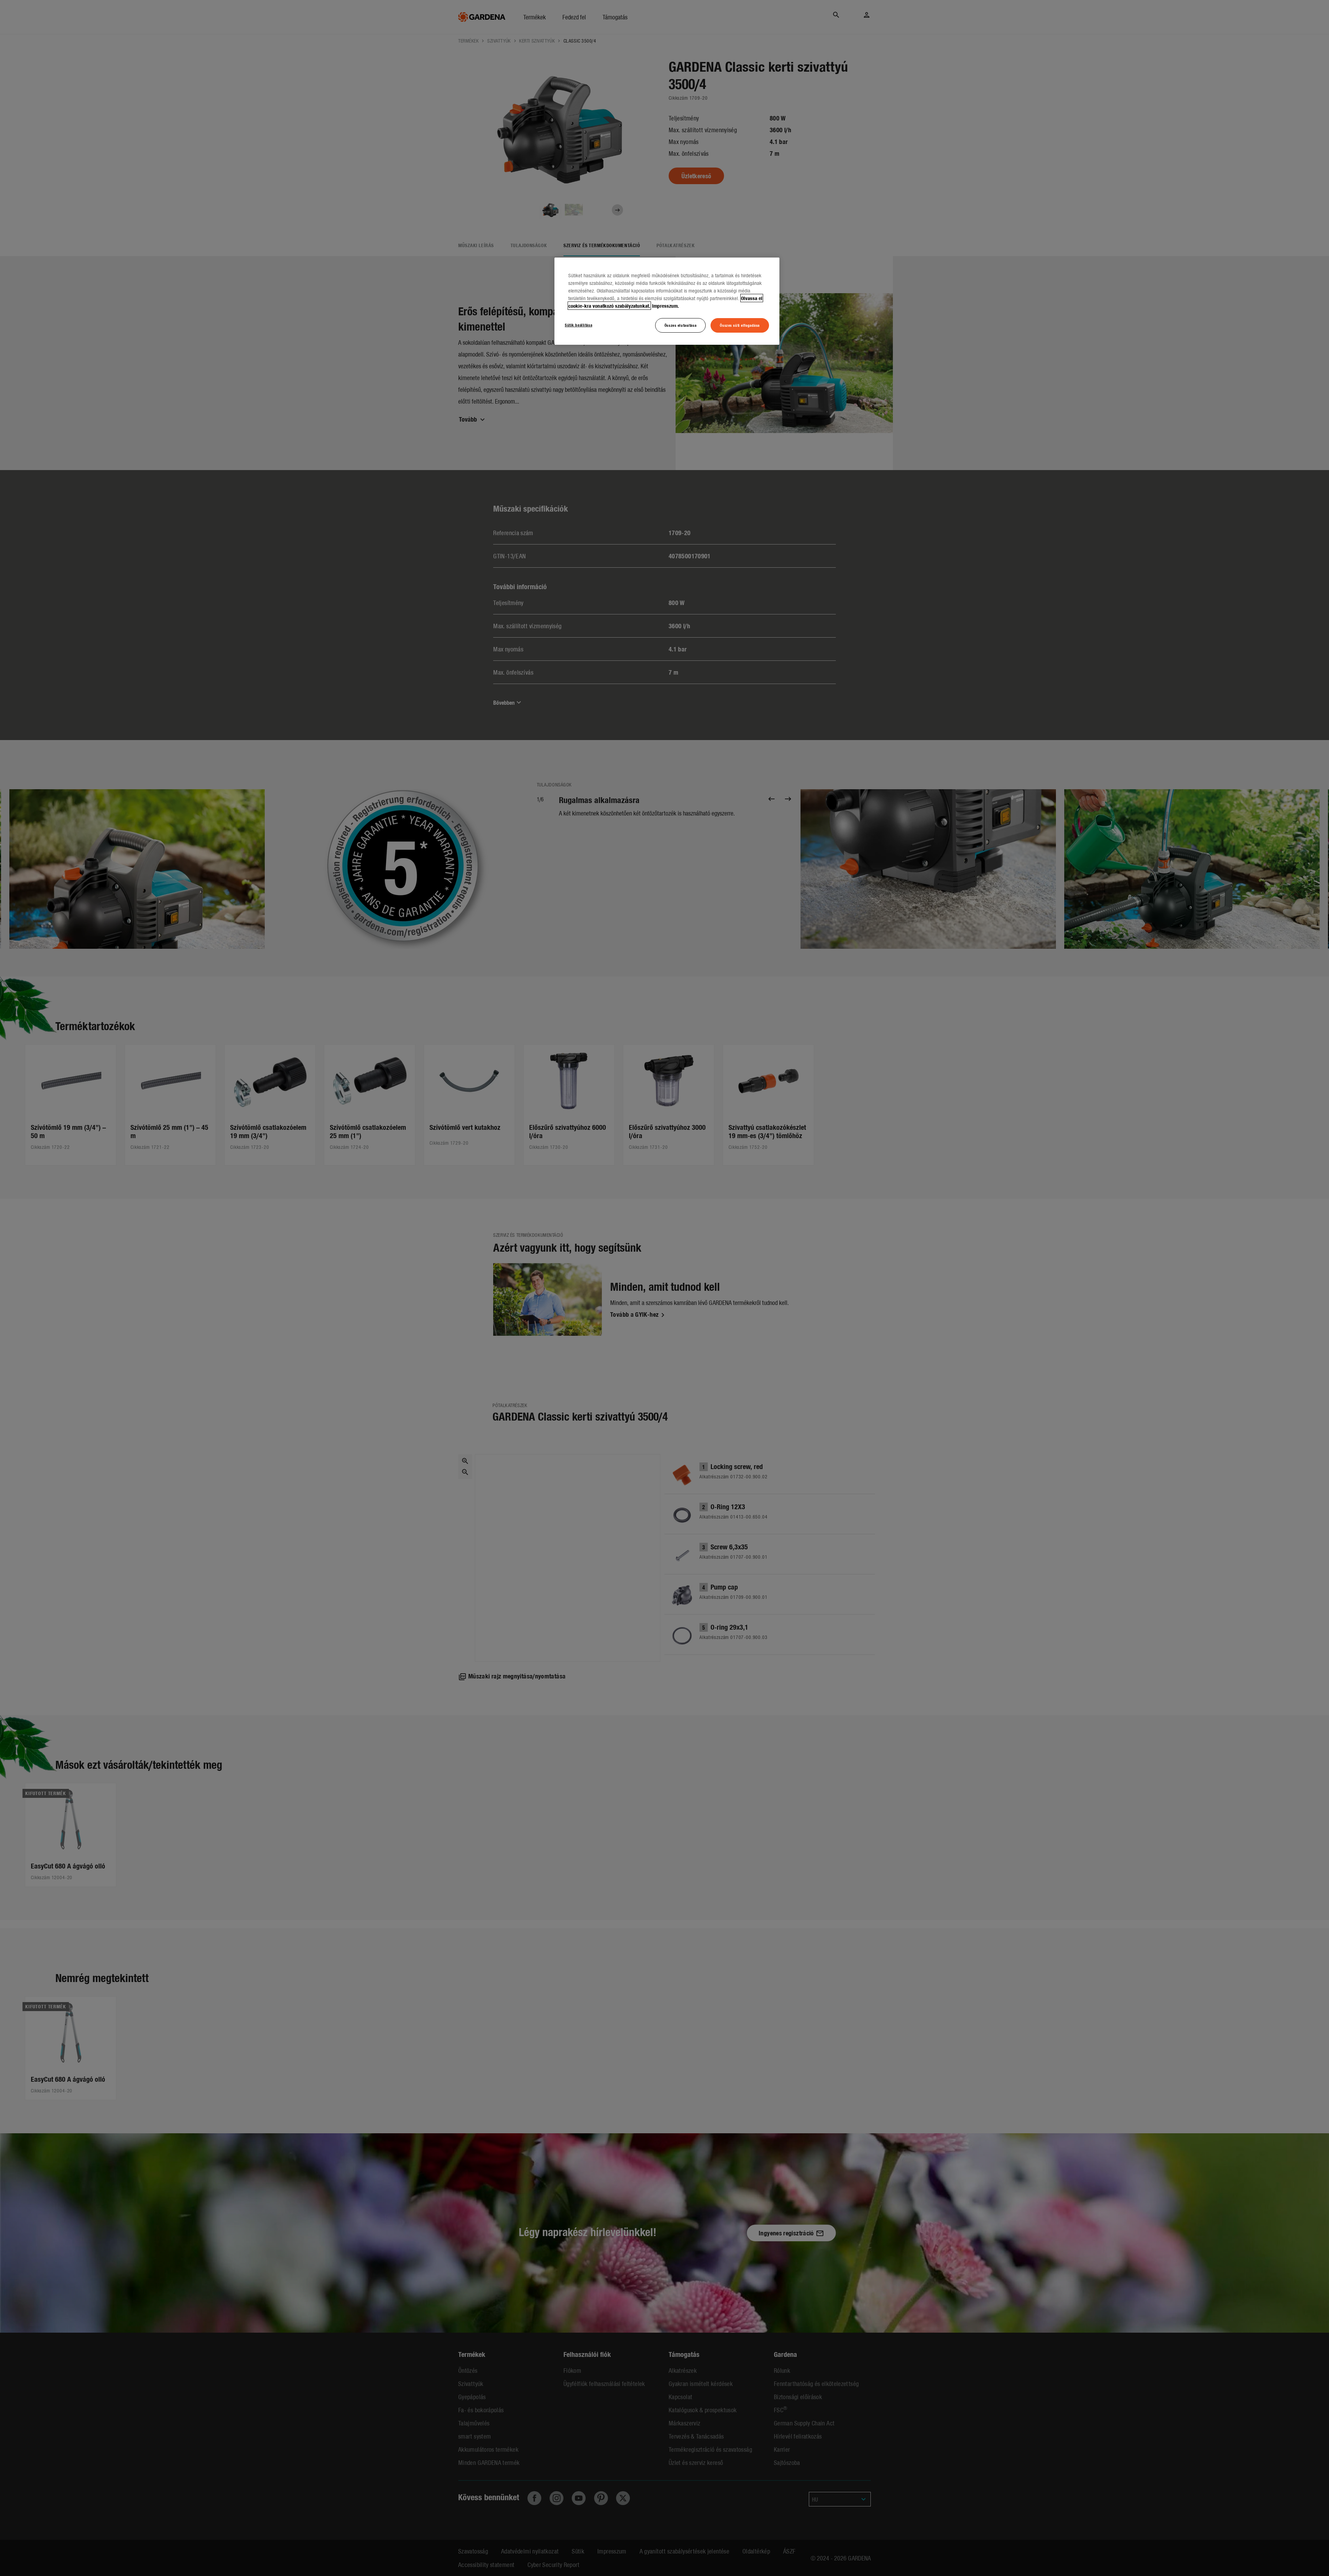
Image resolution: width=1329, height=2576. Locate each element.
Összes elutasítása (680, 325)
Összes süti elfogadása (740, 325)
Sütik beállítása (578, 325)
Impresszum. (666, 306)
